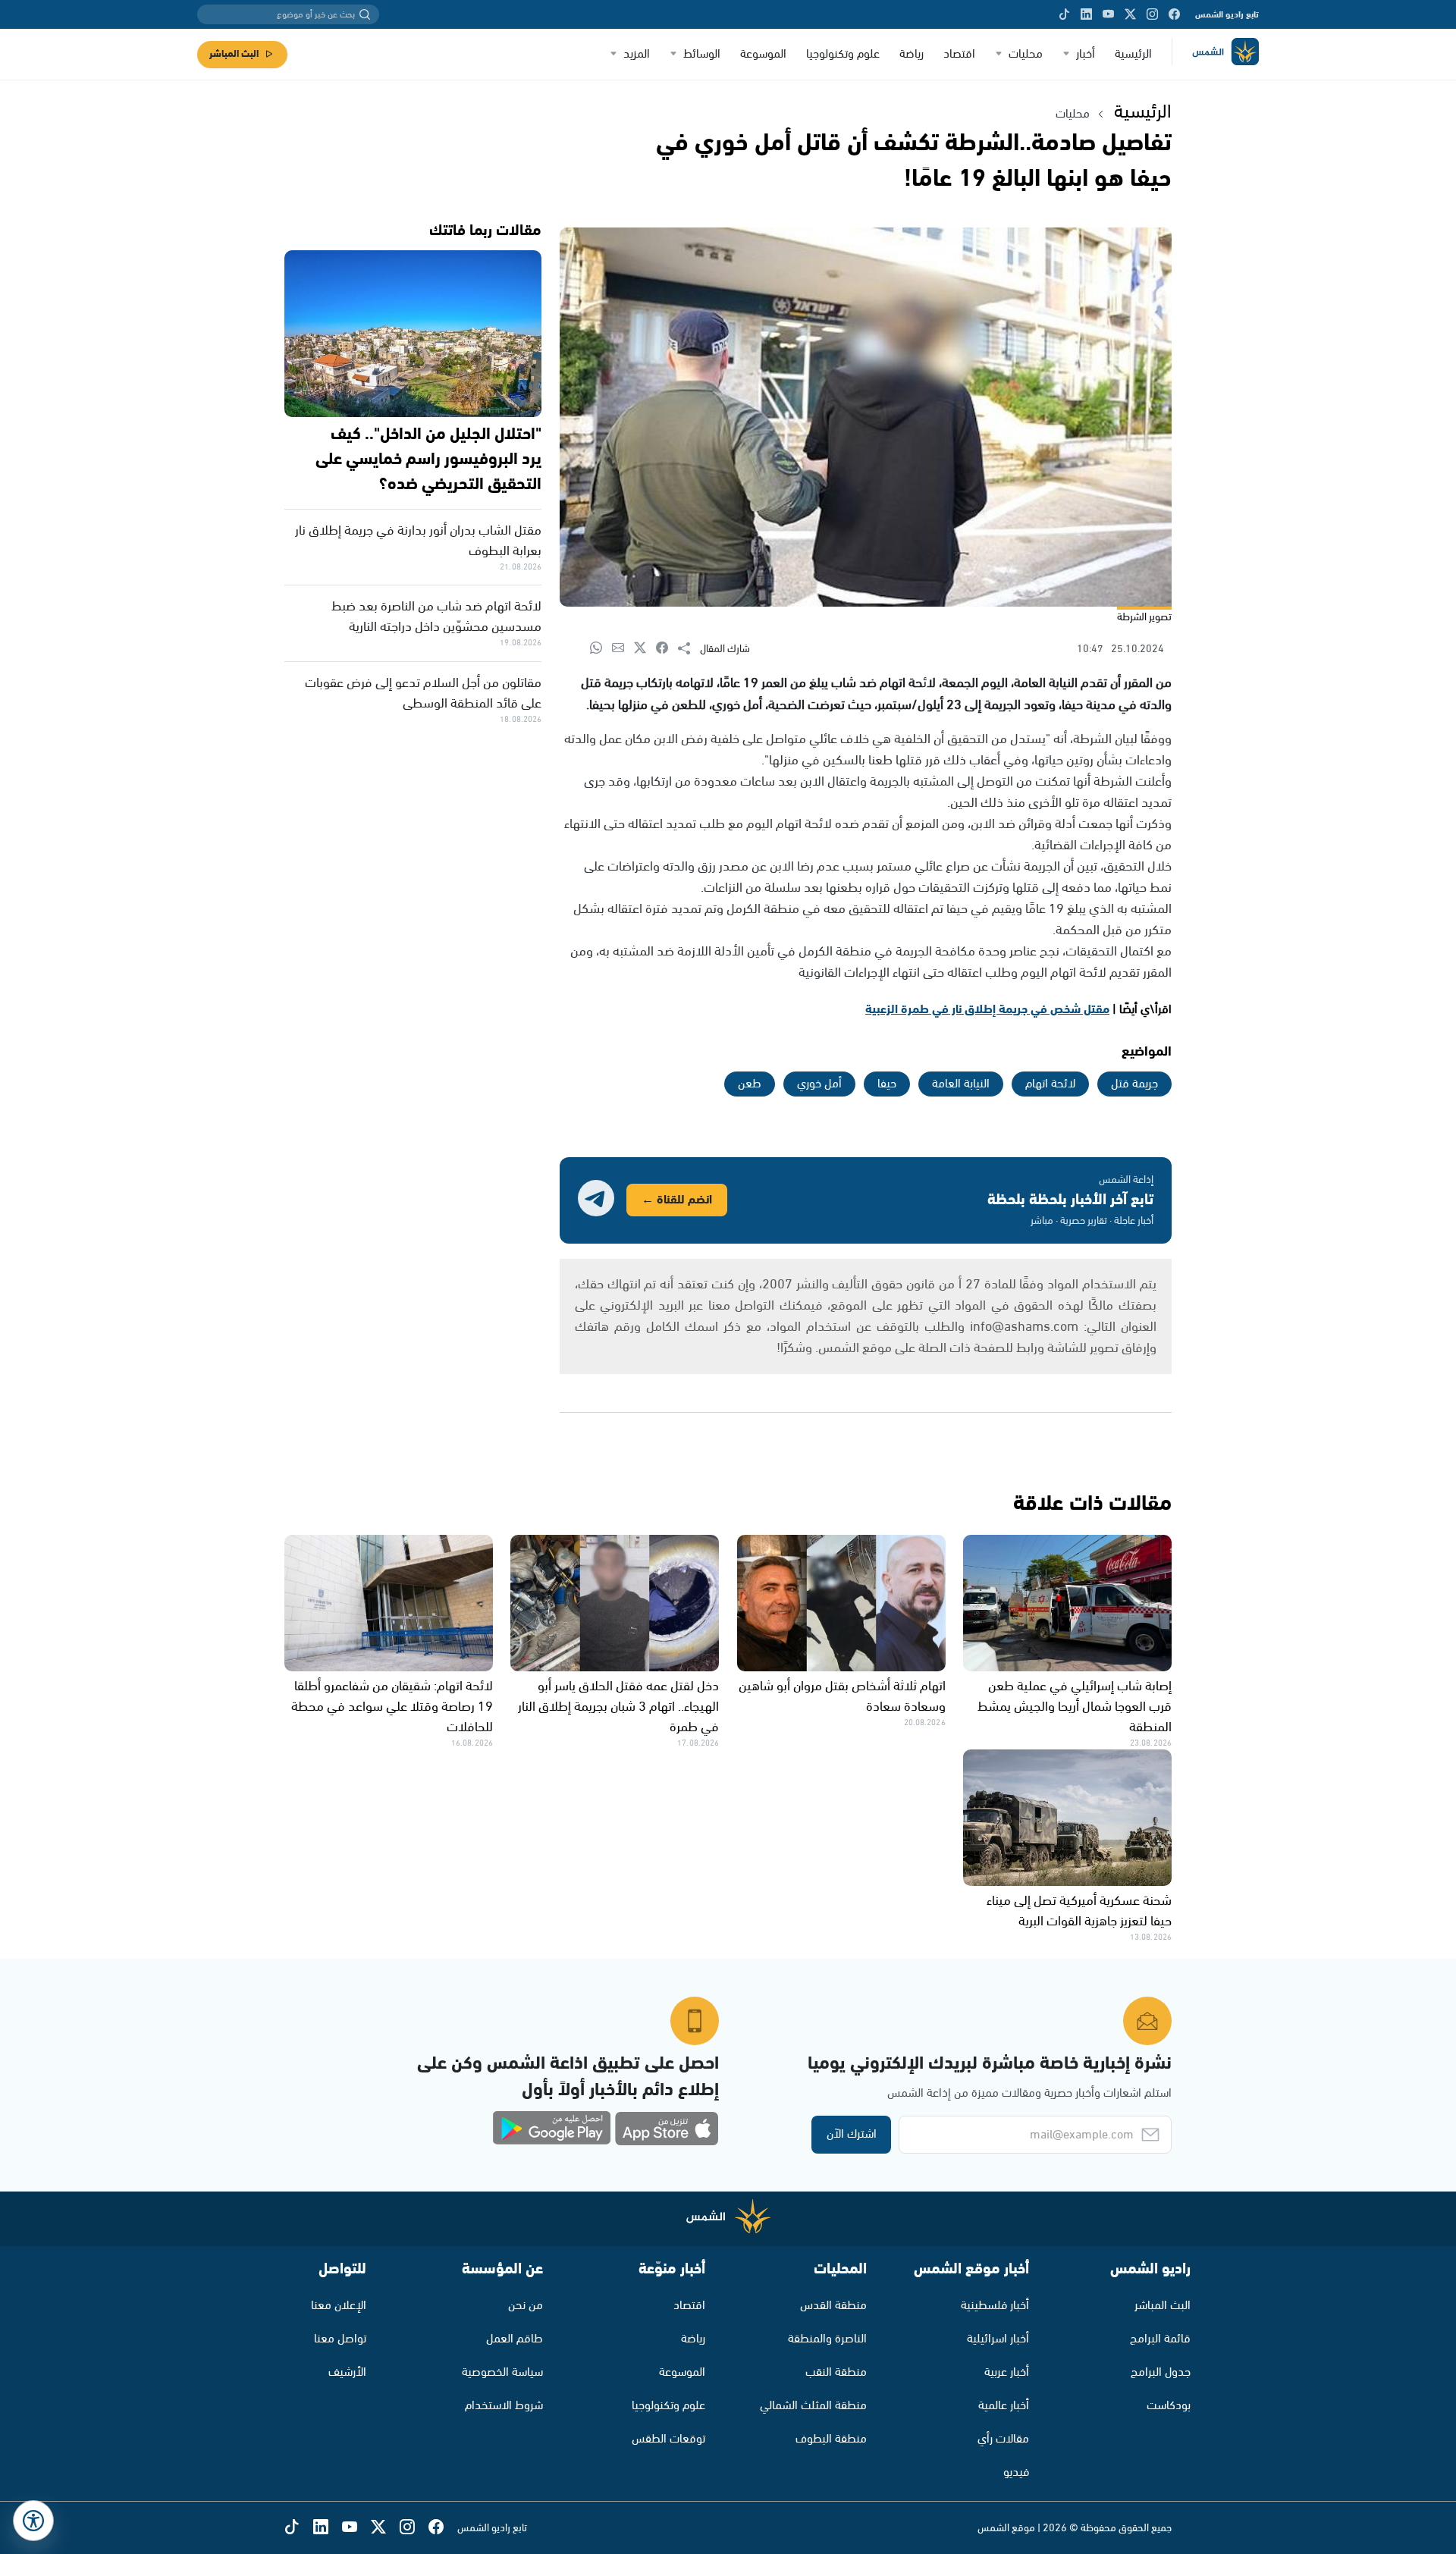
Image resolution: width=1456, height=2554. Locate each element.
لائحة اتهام (1050, 1084)
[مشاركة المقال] (689, 649)
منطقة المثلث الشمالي (813, 2406)
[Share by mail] (623, 649)
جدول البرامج (1161, 2372)
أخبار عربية (1007, 2372)
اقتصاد (959, 54)
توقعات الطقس (668, 2439)
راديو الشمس (1150, 2269)
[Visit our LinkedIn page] (1086, 14)
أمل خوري (819, 1084)
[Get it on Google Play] (552, 2129)
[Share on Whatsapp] (601, 649)
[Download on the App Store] (667, 2129)
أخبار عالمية (1004, 2406)
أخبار (1086, 54)
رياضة (912, 54)
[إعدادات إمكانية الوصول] (33, 2521)
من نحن (526, 2306)
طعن (750, 1084)
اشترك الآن (852, 2134)
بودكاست (1169, 2406)
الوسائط (702, 54)
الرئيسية (1133, 54)
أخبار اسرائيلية (998, 2339)
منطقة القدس (833, 2306)
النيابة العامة (961, 1084)
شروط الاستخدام (504, 2406)
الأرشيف (347, 2372)
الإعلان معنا (339, 2306)
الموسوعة (763, 54)
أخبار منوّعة (672, 2269)
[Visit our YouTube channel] (1108, 14)
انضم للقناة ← (677, 1200)
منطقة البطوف (831, 2439)
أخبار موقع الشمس (971, 2269)
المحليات (840, 2269)
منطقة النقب (836, 2372)
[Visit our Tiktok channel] (1064, 14)
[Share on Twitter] (645, 649)
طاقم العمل (515, 2339)
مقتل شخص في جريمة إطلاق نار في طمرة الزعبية (987, 1010)
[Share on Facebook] (667, 649)
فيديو (1016, 2472)
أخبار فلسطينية (995, 2306)
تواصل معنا (340, 2339)
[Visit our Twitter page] (1130, 14)
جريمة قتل (1134, 1084)
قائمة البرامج (1160, 2339)
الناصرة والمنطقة (827, 2339)
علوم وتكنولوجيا (843, 54)
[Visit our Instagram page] (1152, 14)
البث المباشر (234, 54)
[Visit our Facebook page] (1174, 14)
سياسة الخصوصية (502, 2372)
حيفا (887, 1084)
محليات (1026, 54)
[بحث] (365, 14)
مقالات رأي (1003, 2439)
